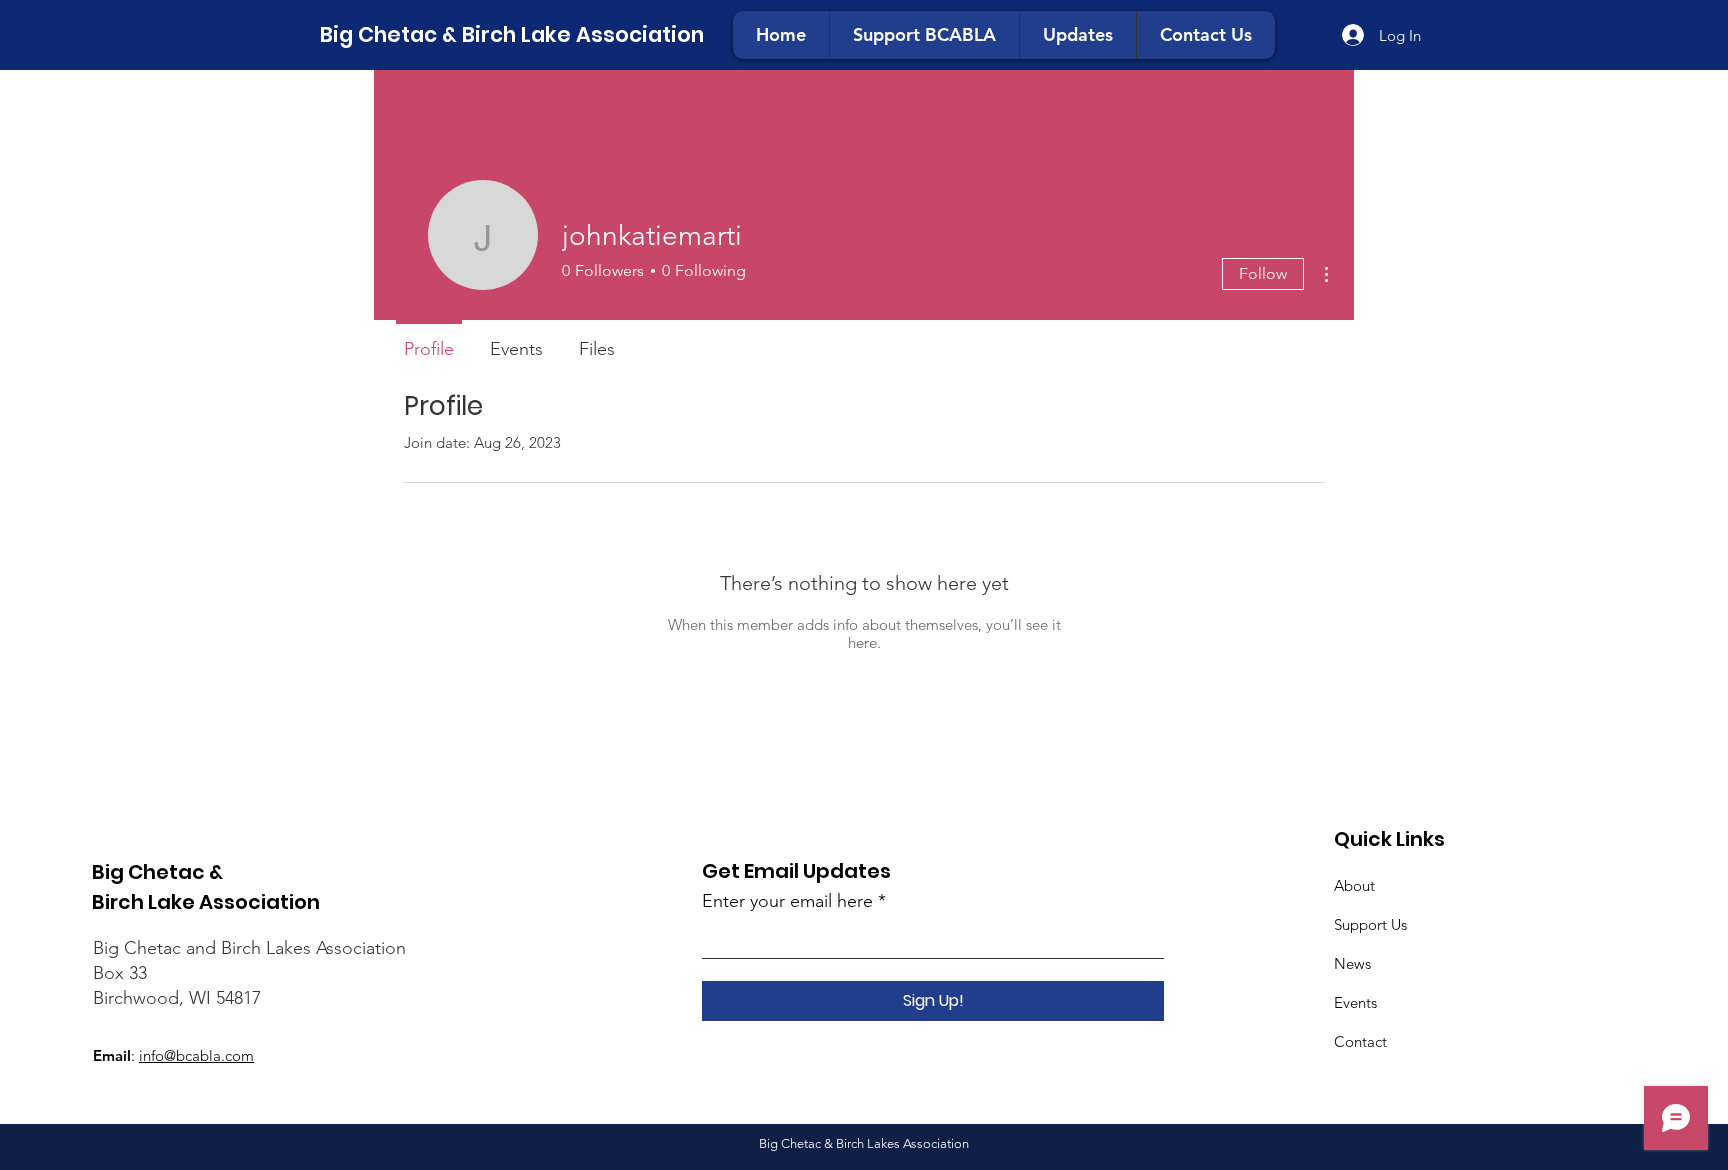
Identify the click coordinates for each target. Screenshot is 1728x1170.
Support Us (1370, 924)
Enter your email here (787, 901)
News (1352, 963)
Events (1355, 1002)
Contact (1360, 1041)
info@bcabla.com (196, 1055)
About (1354, 885)
